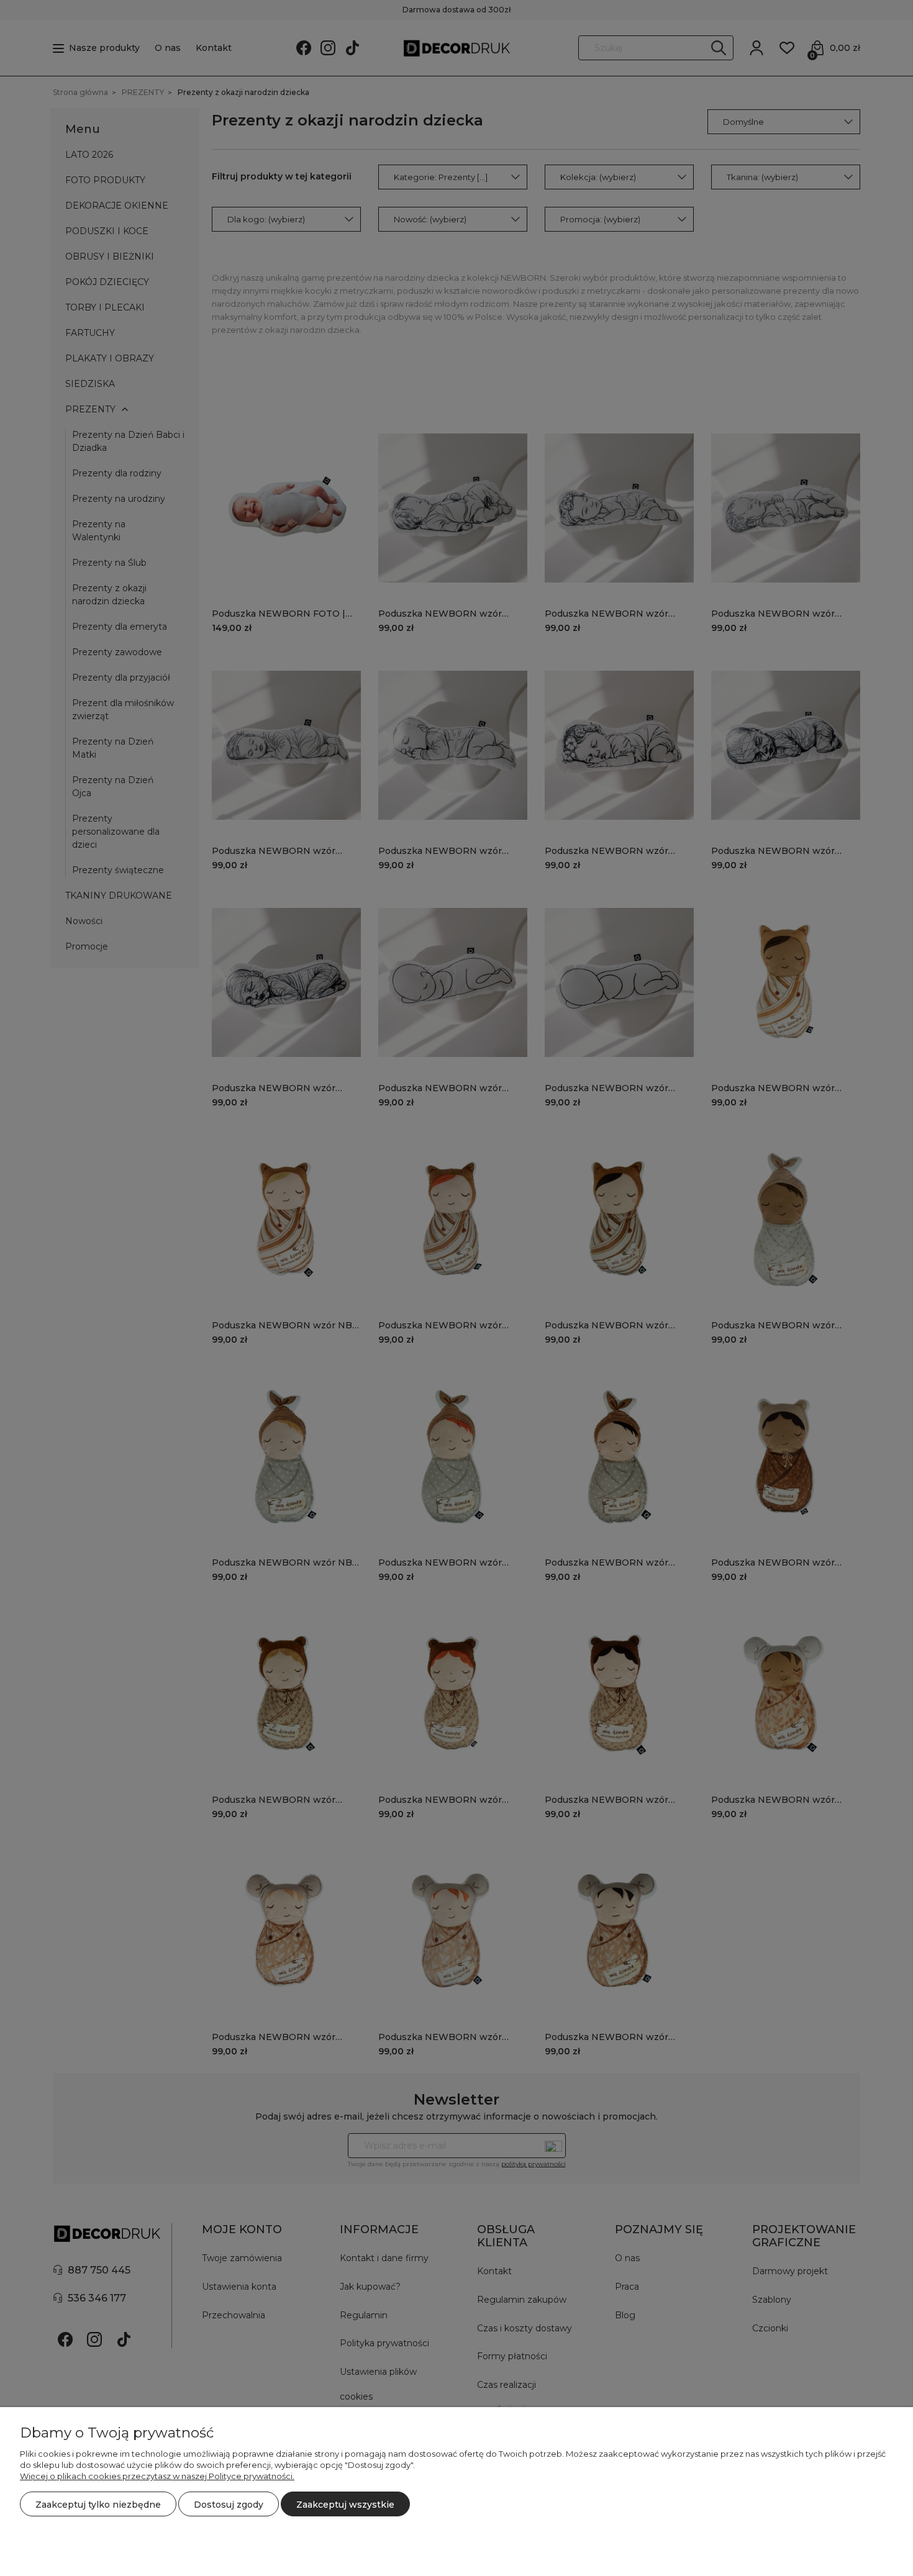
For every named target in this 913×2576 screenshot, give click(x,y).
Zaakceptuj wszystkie (345, 2505)
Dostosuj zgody (229, 2505)
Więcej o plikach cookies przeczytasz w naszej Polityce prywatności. (157, 2476)
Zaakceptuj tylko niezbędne (98, 2505)
